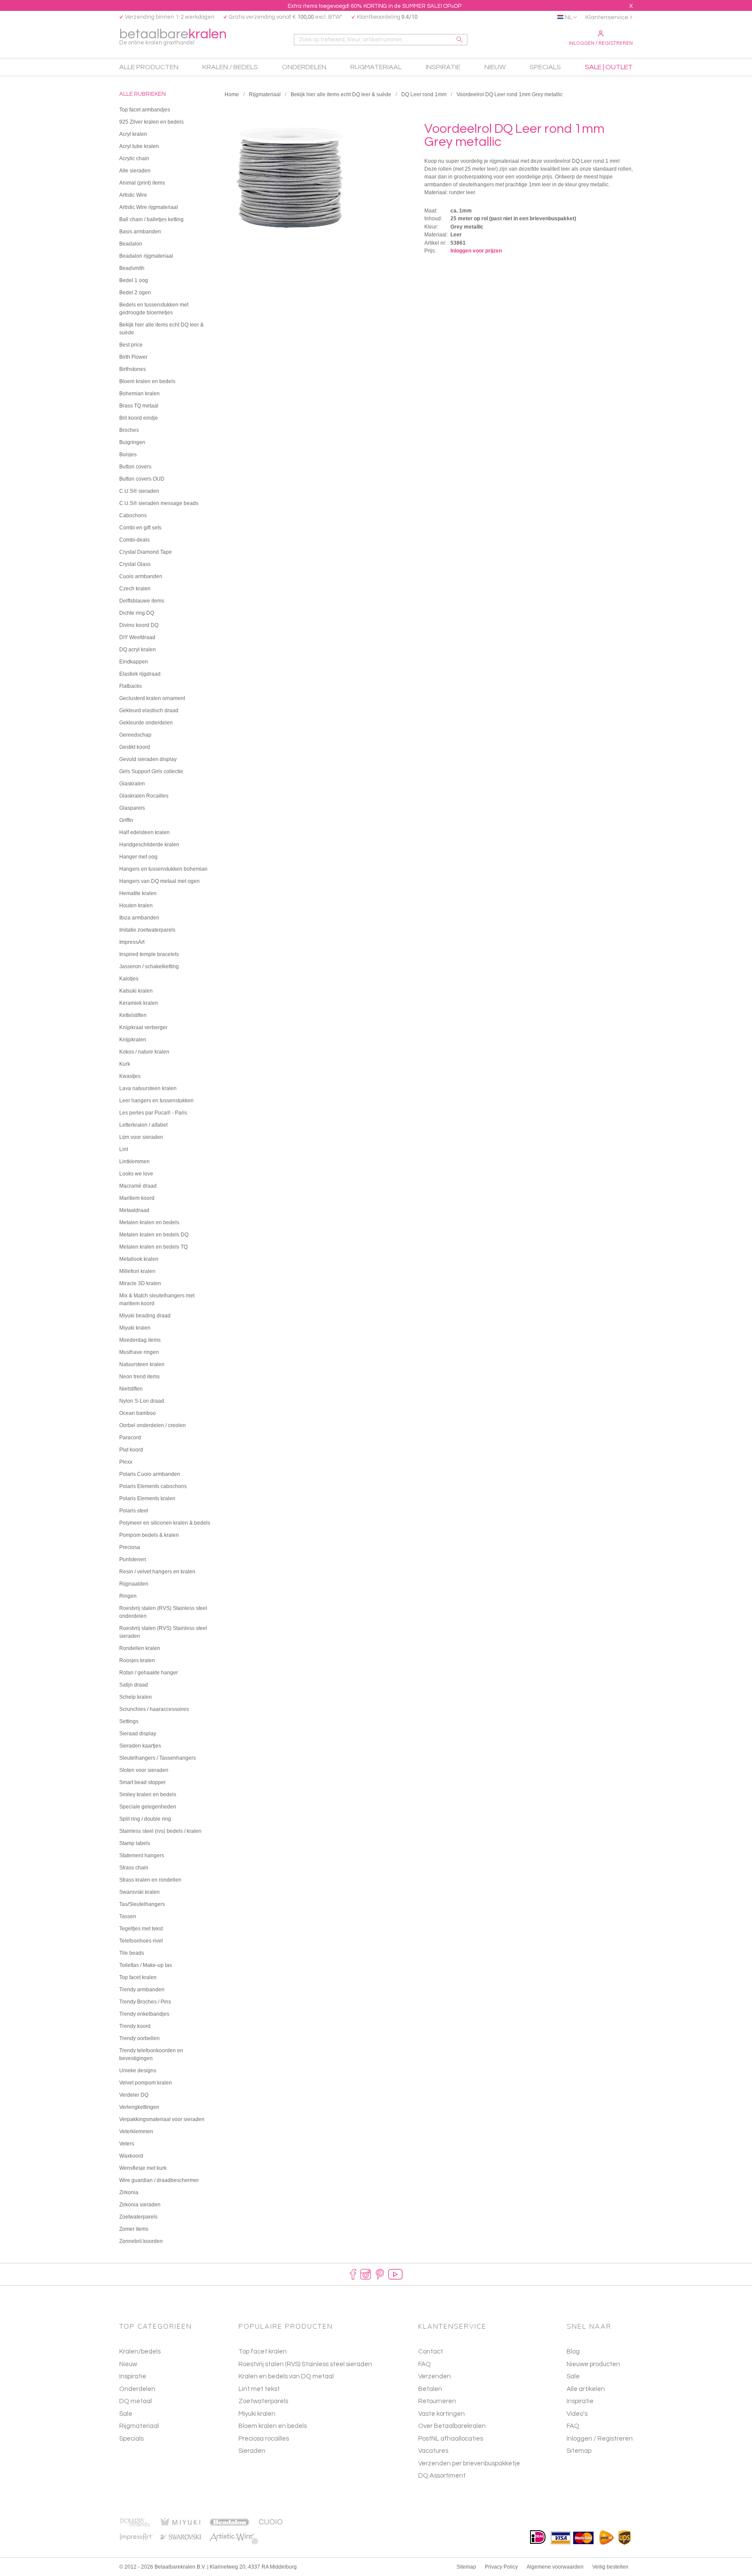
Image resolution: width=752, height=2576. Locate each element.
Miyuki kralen (257, 2414)
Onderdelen (137, 2389)
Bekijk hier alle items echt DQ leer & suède (341, 94)
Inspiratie (133, 2376)
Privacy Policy (501, 2567)
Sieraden (252, 2451)
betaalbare (173, 36)
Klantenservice (607, 17)
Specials (131, 2439)
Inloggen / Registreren (601, 43)
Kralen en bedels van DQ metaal (286, 2376)
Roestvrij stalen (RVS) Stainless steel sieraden (305, 2364)
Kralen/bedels (140, 2352)
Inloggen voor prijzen (476, 251)
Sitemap (579, 2451)
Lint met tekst (259, 2389)
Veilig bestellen (610, 2567)
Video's (577, 2414)
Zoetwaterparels (263, 2401)
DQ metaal (136, 2401)
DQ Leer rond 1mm (424, 94)
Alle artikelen (586, 2389)
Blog (573, 2352)
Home (232, 94)
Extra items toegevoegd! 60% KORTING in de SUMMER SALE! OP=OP (374, 6)
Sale (126, 2414)
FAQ (573, 2426)
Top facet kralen (263, 2352)
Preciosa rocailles (264, 2439)
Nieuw (128, 2364)
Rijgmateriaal (265, 94)
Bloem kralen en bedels (273, 2426)
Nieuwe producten (593, 2364)
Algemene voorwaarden (555, 2567)
